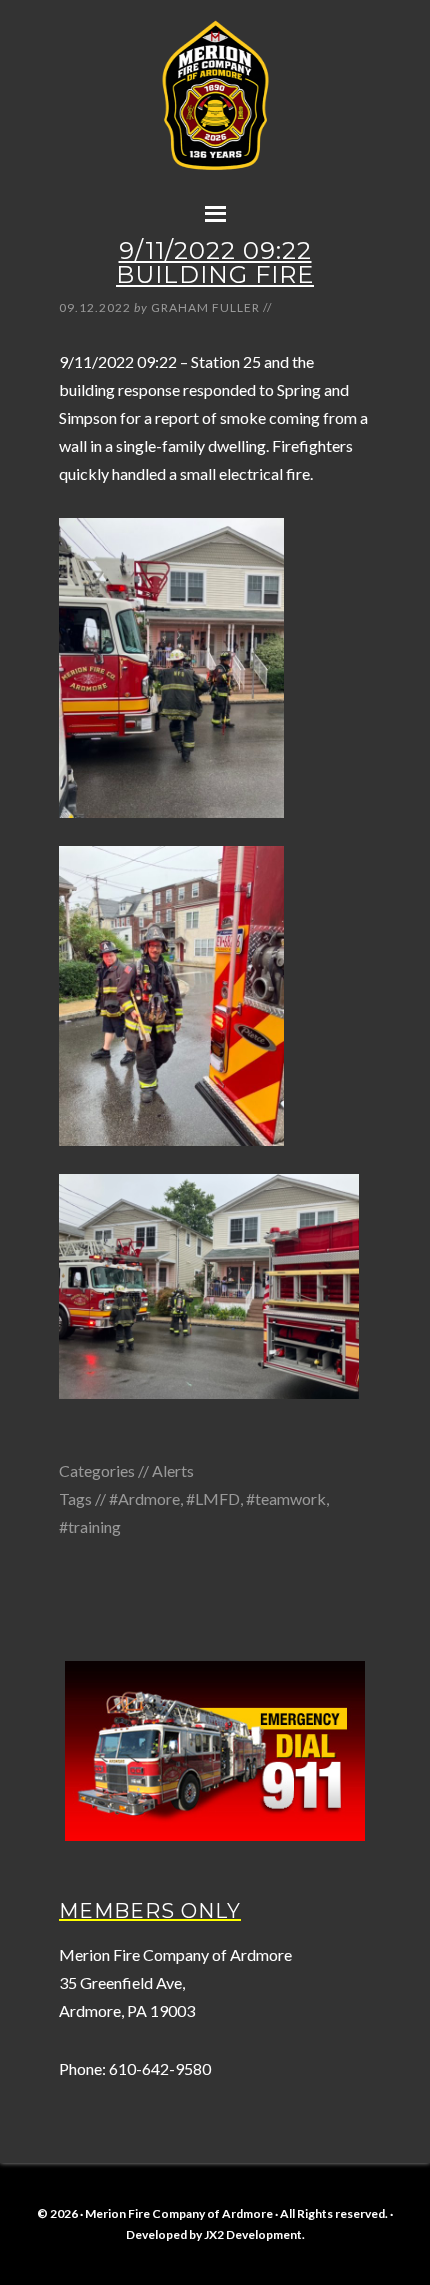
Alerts (173, 1470)
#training (90, 1526)
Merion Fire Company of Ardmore (215, 117)
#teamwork (286, 1498)
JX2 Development (253, 2234)
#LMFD (213, 1498)
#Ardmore (144, 1498)
